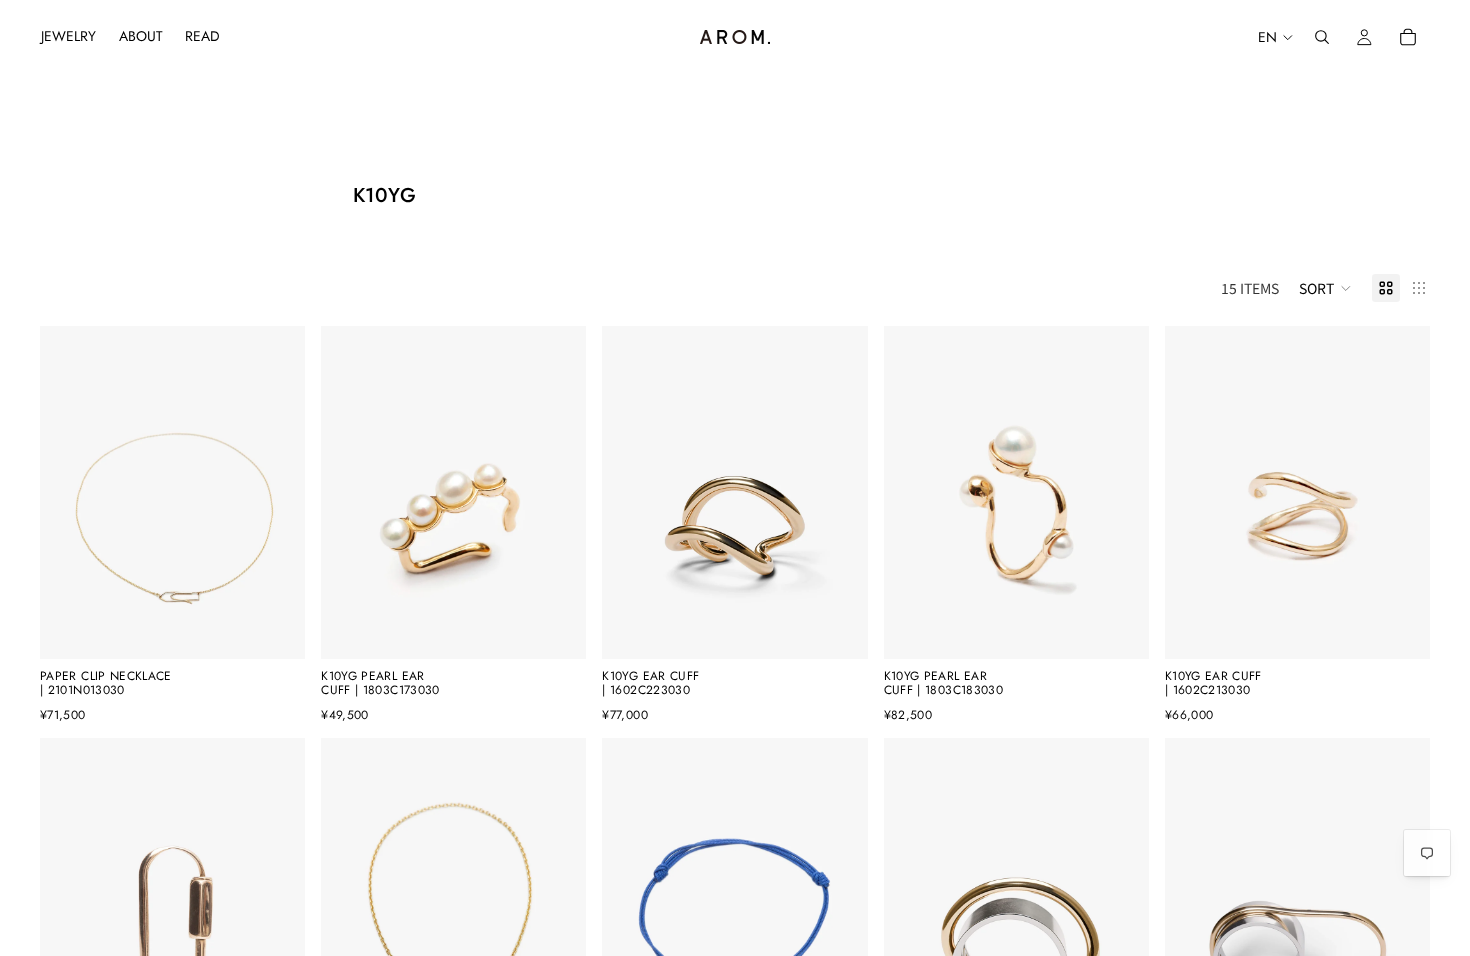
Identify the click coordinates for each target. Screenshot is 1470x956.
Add (291, 628)
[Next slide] (275, 493)
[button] (1325, 288)
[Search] (1322, 37)
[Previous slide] (70, 493)
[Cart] (1408, 37)
